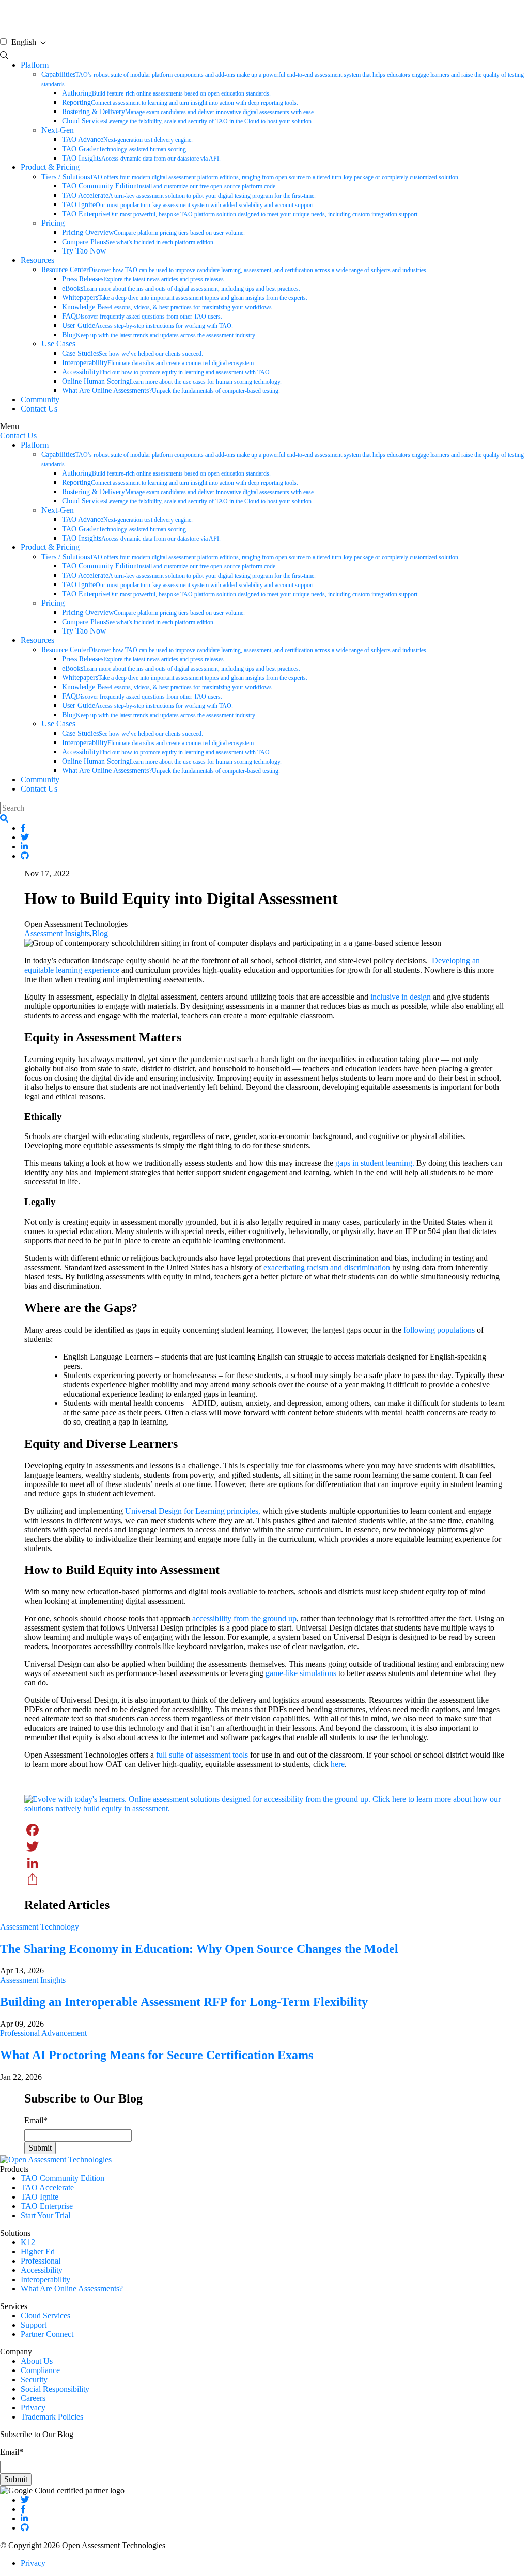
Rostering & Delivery (189, 112)
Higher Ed (38, 2251)
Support (34, 2325)
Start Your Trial (45, 2215)
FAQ (142, 316)
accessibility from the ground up (244, 1618)
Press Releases (144, 279)
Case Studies (133, 353)
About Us (37, 2361)
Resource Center (235, 270)
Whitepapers (185, 298)
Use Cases (58, 344)
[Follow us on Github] (25, 2528)
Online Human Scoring (172, 381)
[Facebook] (264, 1830)
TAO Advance (127, 140)
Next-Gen (58, 130)
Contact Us (39, 409)
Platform (35, 65)
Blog (159, 335)
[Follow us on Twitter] (25, 2500)
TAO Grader (125, 149)
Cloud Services (188, 121)
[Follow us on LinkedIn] (24, 2518)
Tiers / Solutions (251, 177)
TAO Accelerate (189, 195)
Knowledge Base (168, 307)
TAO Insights (141, 158)
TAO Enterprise (240, 214)
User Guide (147, 326)
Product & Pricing (50, 167)
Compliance (40, 2370)
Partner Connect (47, 2334)
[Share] (264, 1879)
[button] (4, 819)
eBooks (181, 288)
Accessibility (167, 372)
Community (40, 399)
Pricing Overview (153, 233)
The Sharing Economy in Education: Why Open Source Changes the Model (199, 1949)
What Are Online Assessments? (171, 391)
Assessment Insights (57, 933)
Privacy (33, 2407)
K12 (28, 2242)
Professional (41, 2261)
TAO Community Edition (169, 186)
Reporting (180, 102)
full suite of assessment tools (202, 1755)
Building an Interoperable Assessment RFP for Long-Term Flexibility (184, 2002)
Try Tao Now (84, 251)
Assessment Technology (40, 1927)
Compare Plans (138, 242)
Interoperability (159, 363)
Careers (33, 2398)
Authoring (166, 93)
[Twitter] (264, 1846)
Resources (37, 260)
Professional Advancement (43, 2033)
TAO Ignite (189, 205)
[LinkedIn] (264, 1863)
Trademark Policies (52, 2417)
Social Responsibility (55, 2389)
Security (34, 2380)
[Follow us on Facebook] (23, 2509)
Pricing (53, 223)
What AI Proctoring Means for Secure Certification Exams (157, 2055)
